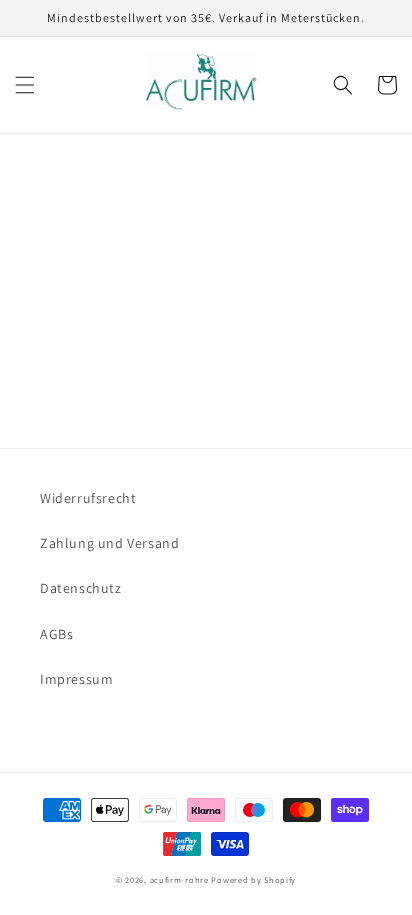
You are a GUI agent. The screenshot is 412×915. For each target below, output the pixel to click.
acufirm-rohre (179, 879)
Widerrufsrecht (88, 498)
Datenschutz (81, 588)
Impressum (76, 679)
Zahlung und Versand (109, 543)
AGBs (56, 634)
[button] (25, 85)
